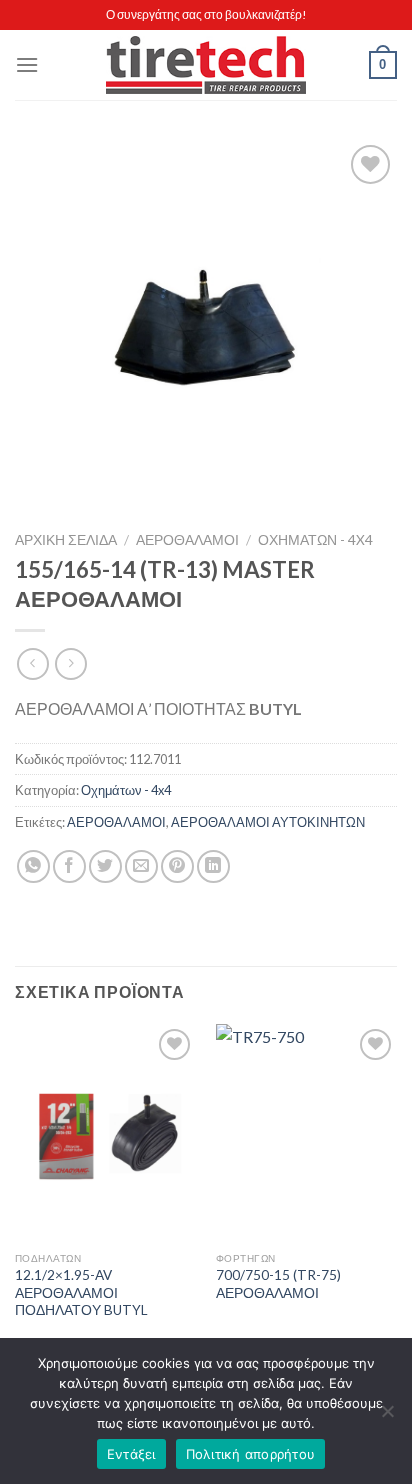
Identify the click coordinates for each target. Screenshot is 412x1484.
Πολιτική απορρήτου (251, 1454)
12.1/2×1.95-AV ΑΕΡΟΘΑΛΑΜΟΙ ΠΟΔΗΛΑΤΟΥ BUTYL (81, 1292)
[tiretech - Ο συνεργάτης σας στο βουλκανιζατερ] (206, 65)
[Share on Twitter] (105, 866)
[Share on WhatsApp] (33, 866)
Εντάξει (131, 1454)
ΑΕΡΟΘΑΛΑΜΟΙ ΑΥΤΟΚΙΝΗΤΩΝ (268, 822)
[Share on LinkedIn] (213, 866)
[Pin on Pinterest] (177, 866)
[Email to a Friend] (141, 866)
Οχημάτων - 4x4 (315, 540)
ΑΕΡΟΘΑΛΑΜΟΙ (187, 540)
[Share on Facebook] (69, 866)
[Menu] (27, 64)
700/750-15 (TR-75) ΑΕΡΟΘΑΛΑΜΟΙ (278, 1284)
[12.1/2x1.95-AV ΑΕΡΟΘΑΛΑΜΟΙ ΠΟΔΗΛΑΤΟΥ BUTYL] (105, 1132)
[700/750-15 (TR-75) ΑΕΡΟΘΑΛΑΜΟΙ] (306, 1132)
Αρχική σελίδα (66, 540)
